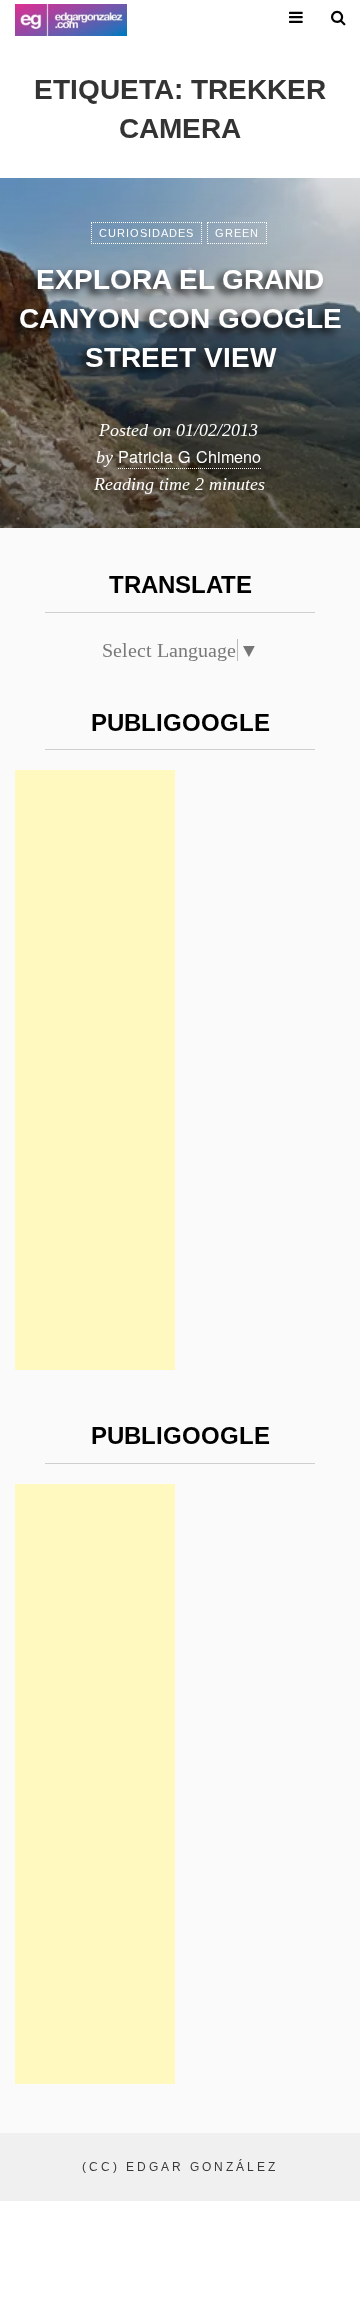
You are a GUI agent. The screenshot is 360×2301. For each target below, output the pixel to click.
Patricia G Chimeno (189, 456)
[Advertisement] (95, 1070)
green (237, 233)
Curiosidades (146, 233)
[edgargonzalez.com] (71, 20)
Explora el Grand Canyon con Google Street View (180, 318)
